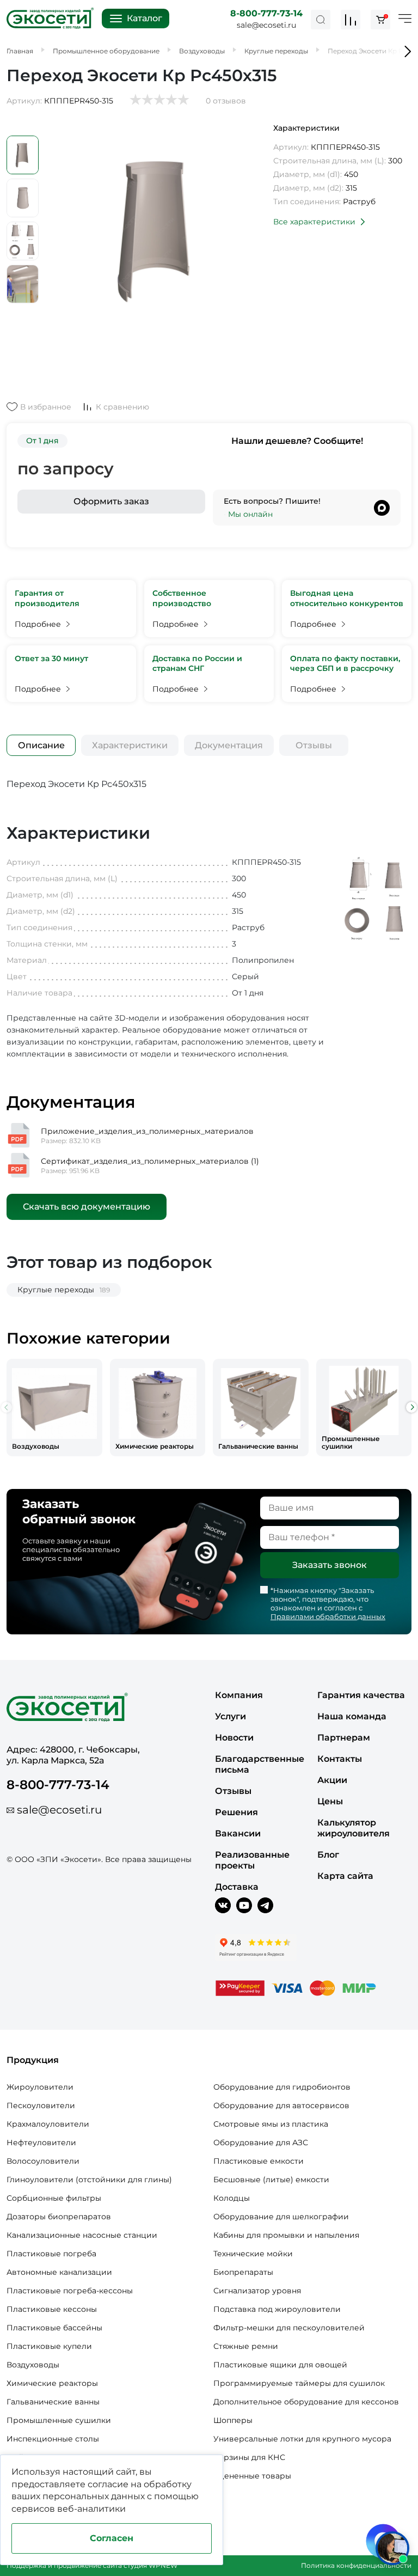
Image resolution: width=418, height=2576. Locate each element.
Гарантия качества (361, 1695)
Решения (236, 1812)
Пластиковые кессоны (52, 2309)
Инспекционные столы (53, 2439)
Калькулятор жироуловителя (354, 1828)
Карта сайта (345, 1876)
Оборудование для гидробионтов (282, 2087)
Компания (239, 1695)
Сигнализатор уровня (257, 2291)
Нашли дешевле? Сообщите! (297, 441)
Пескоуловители (41, 2105)
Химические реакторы (52, 2383)
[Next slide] (411, 1407)
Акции (332, 1780)
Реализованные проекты (252, 1860)
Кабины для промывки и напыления (286, 2235)
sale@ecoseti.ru (266, 25)
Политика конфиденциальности (356, 2565)
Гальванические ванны (53, 2402)
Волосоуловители (43, 2161)
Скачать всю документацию (87, 1207)
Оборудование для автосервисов (281, 2105)
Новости (234, 1738)
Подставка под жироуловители (277, 2309)
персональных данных (94, 2496)
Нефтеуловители (41, 2142)
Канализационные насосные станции (82, 2235)
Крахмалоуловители (48, 2124)
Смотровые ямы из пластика (271, 2124)
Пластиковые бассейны (54, 2328)
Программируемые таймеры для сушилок (299, 2383)
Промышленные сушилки (59, 2420)
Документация (229, 745)
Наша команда (352, 1716)
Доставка (237, 1887)
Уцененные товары (252, 2476)
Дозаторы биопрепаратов (59, 2217)
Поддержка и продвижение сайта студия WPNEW (92, 2565)
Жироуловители (40, 2087)
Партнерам (344, 1738)
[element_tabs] (41, 745)
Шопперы (233, 2420)
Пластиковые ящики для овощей (280, 2365)
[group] (54, 1408)
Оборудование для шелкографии (281, 2217)
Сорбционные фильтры (54, 2198)
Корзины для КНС (249, 2457)
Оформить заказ (111, 501)
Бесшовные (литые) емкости (271, 2180)
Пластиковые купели (49, 2346)
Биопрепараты (243, 2272)
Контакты (340, 1759)
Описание (41, 745)
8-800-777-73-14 (266, 13)
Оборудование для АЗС (261, 2142)
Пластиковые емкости (259, 2161)
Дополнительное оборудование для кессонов (306, 2402)
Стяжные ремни (246, 2346)
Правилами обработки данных (328, 1616)
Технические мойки (253, 2254)
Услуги (230, 1716)
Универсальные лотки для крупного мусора (302, 2439)
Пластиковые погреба (51, 2254)
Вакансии (238, 1833)
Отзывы (314, 745)
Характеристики (130, 745)
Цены (330, 1801)
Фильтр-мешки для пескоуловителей (289, 2328)
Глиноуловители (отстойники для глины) (89, 2180)
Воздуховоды (33, 2365)
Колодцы (232, 2198)
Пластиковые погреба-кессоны (70, 2291)
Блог (328, 1855)
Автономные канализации (59, 2272)
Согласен (112, 2538)
